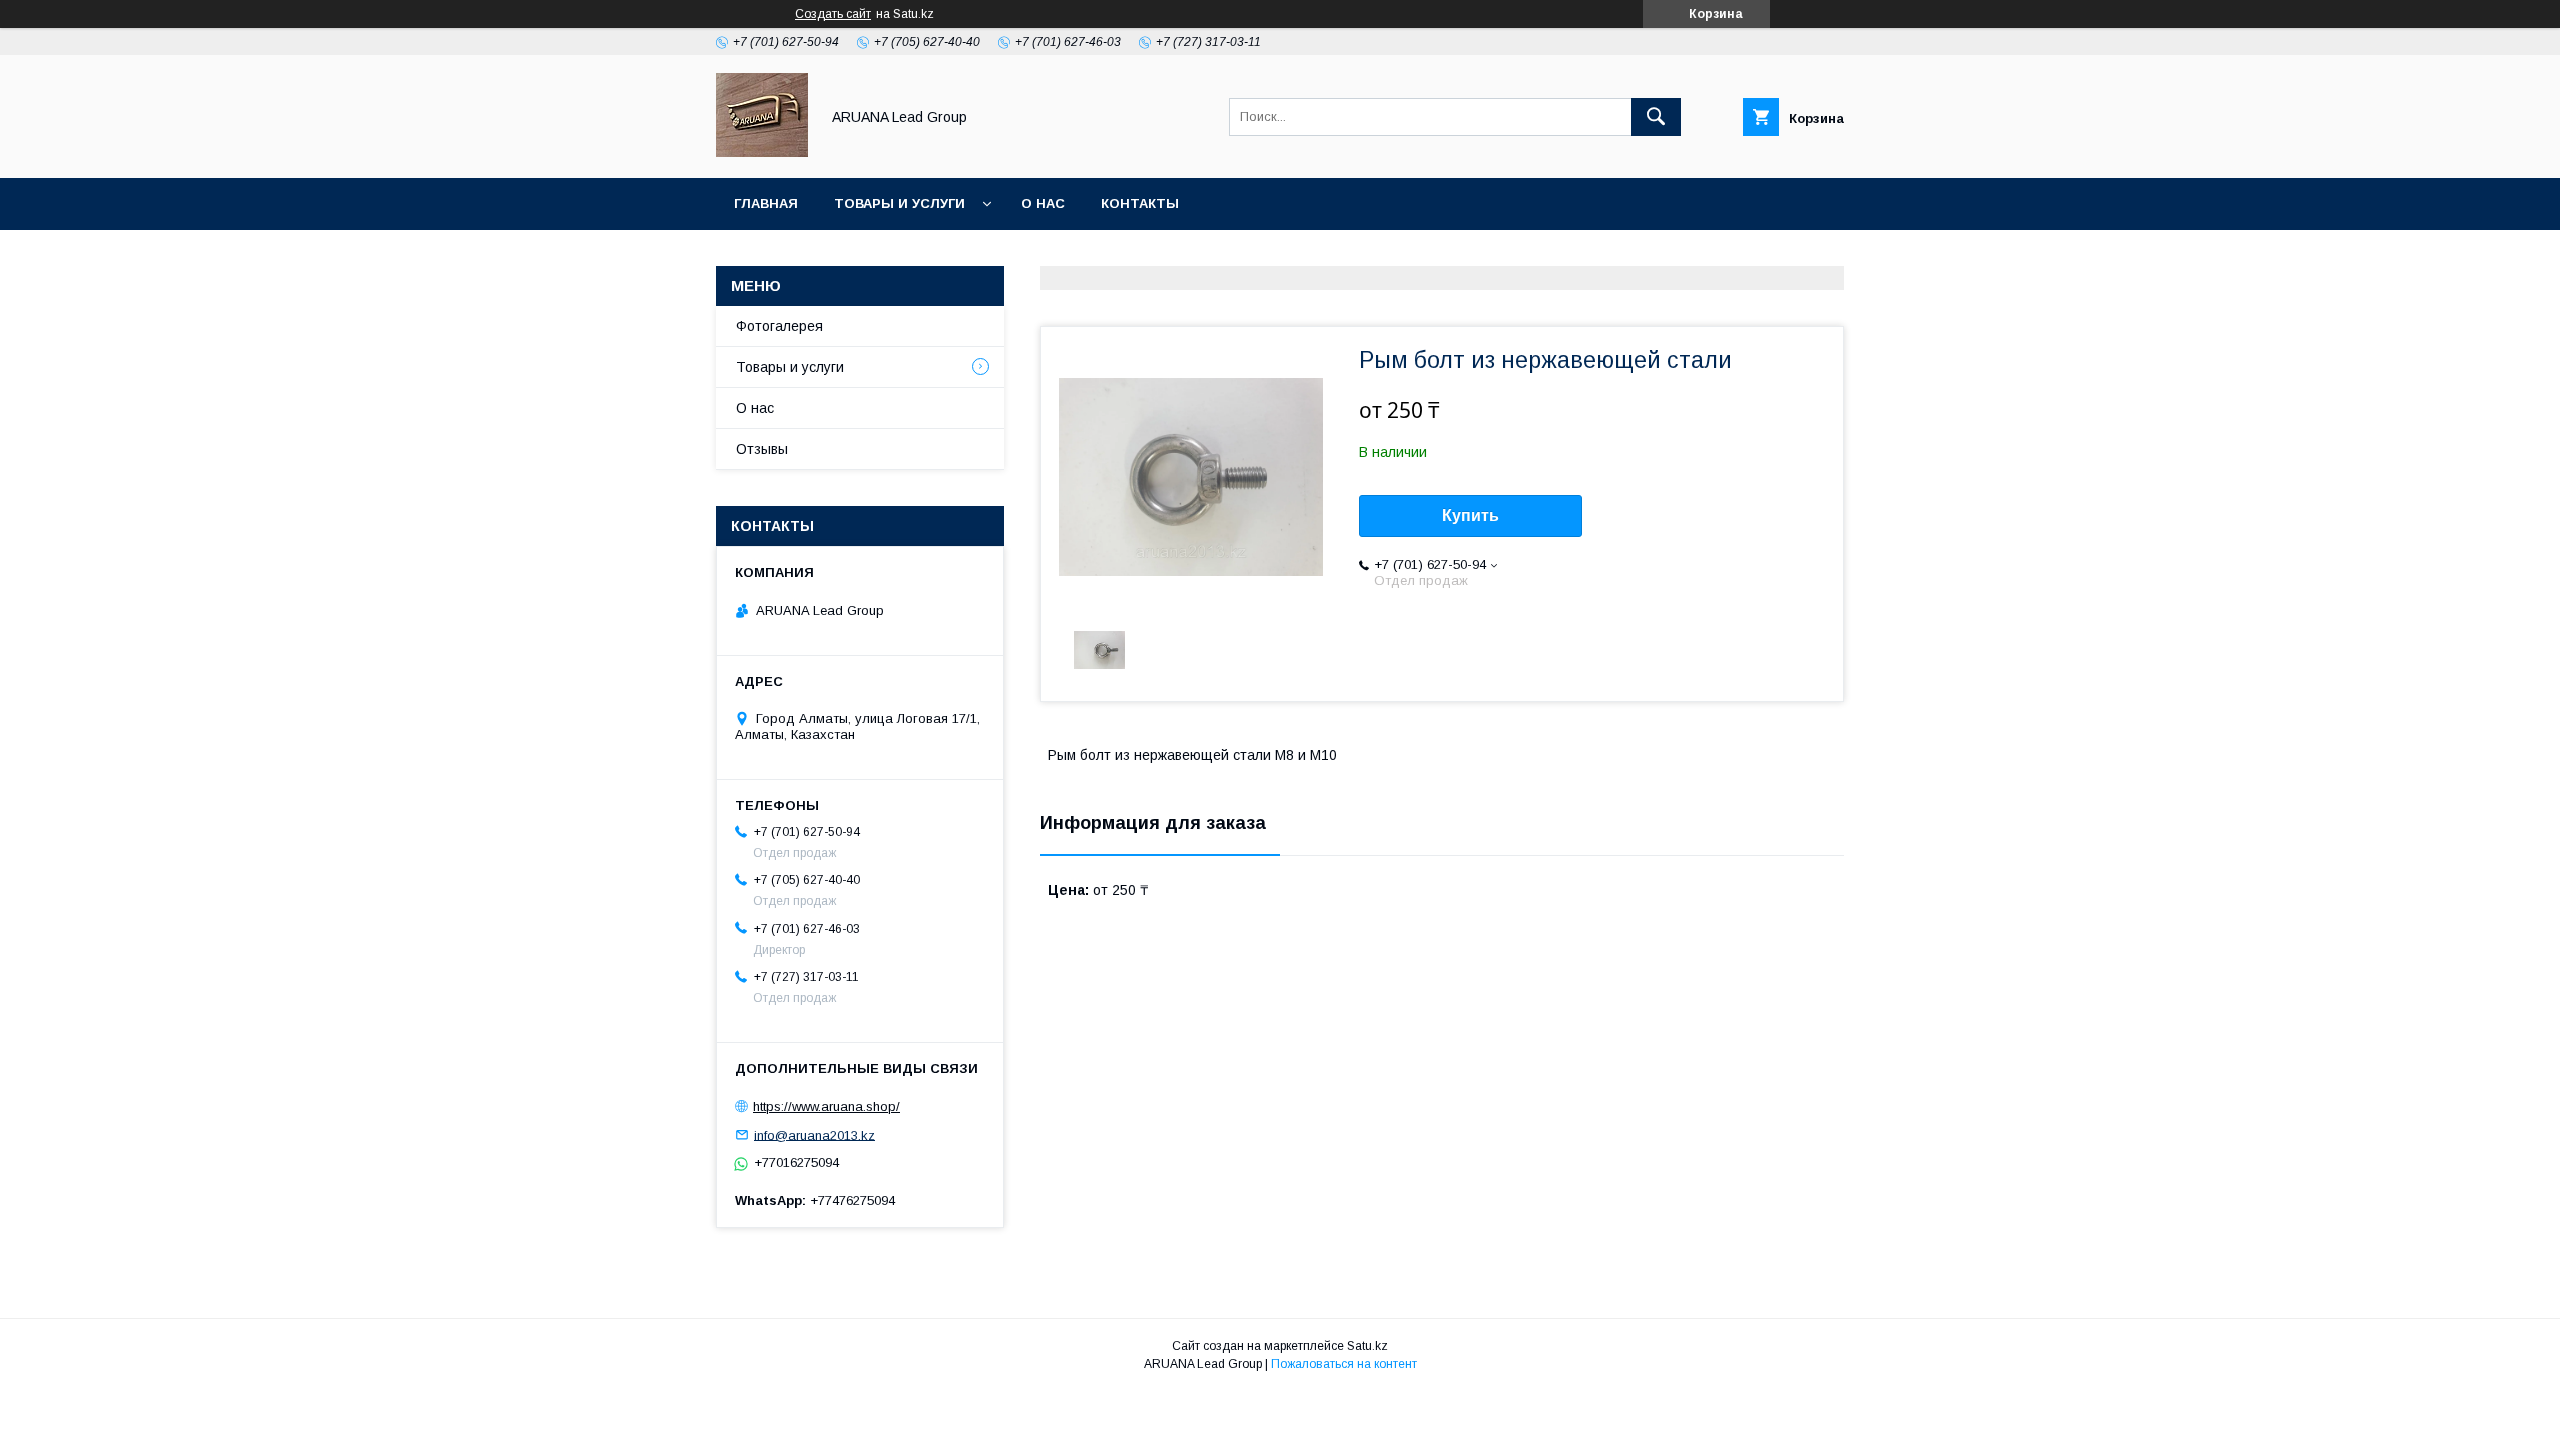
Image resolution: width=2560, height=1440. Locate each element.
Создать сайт (833, 14)
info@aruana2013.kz (814, 1134)
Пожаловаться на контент (1344, 1364)
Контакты (1140, 203)
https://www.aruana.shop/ (826, 1106)
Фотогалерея (779, 326)
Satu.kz (1367, 1346)
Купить (1470, 515)
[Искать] (1656, 117)
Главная (766, 203)
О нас (1043, 203)
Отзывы (762, 449)
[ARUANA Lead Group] (762, 152)
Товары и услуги (899, 203)
